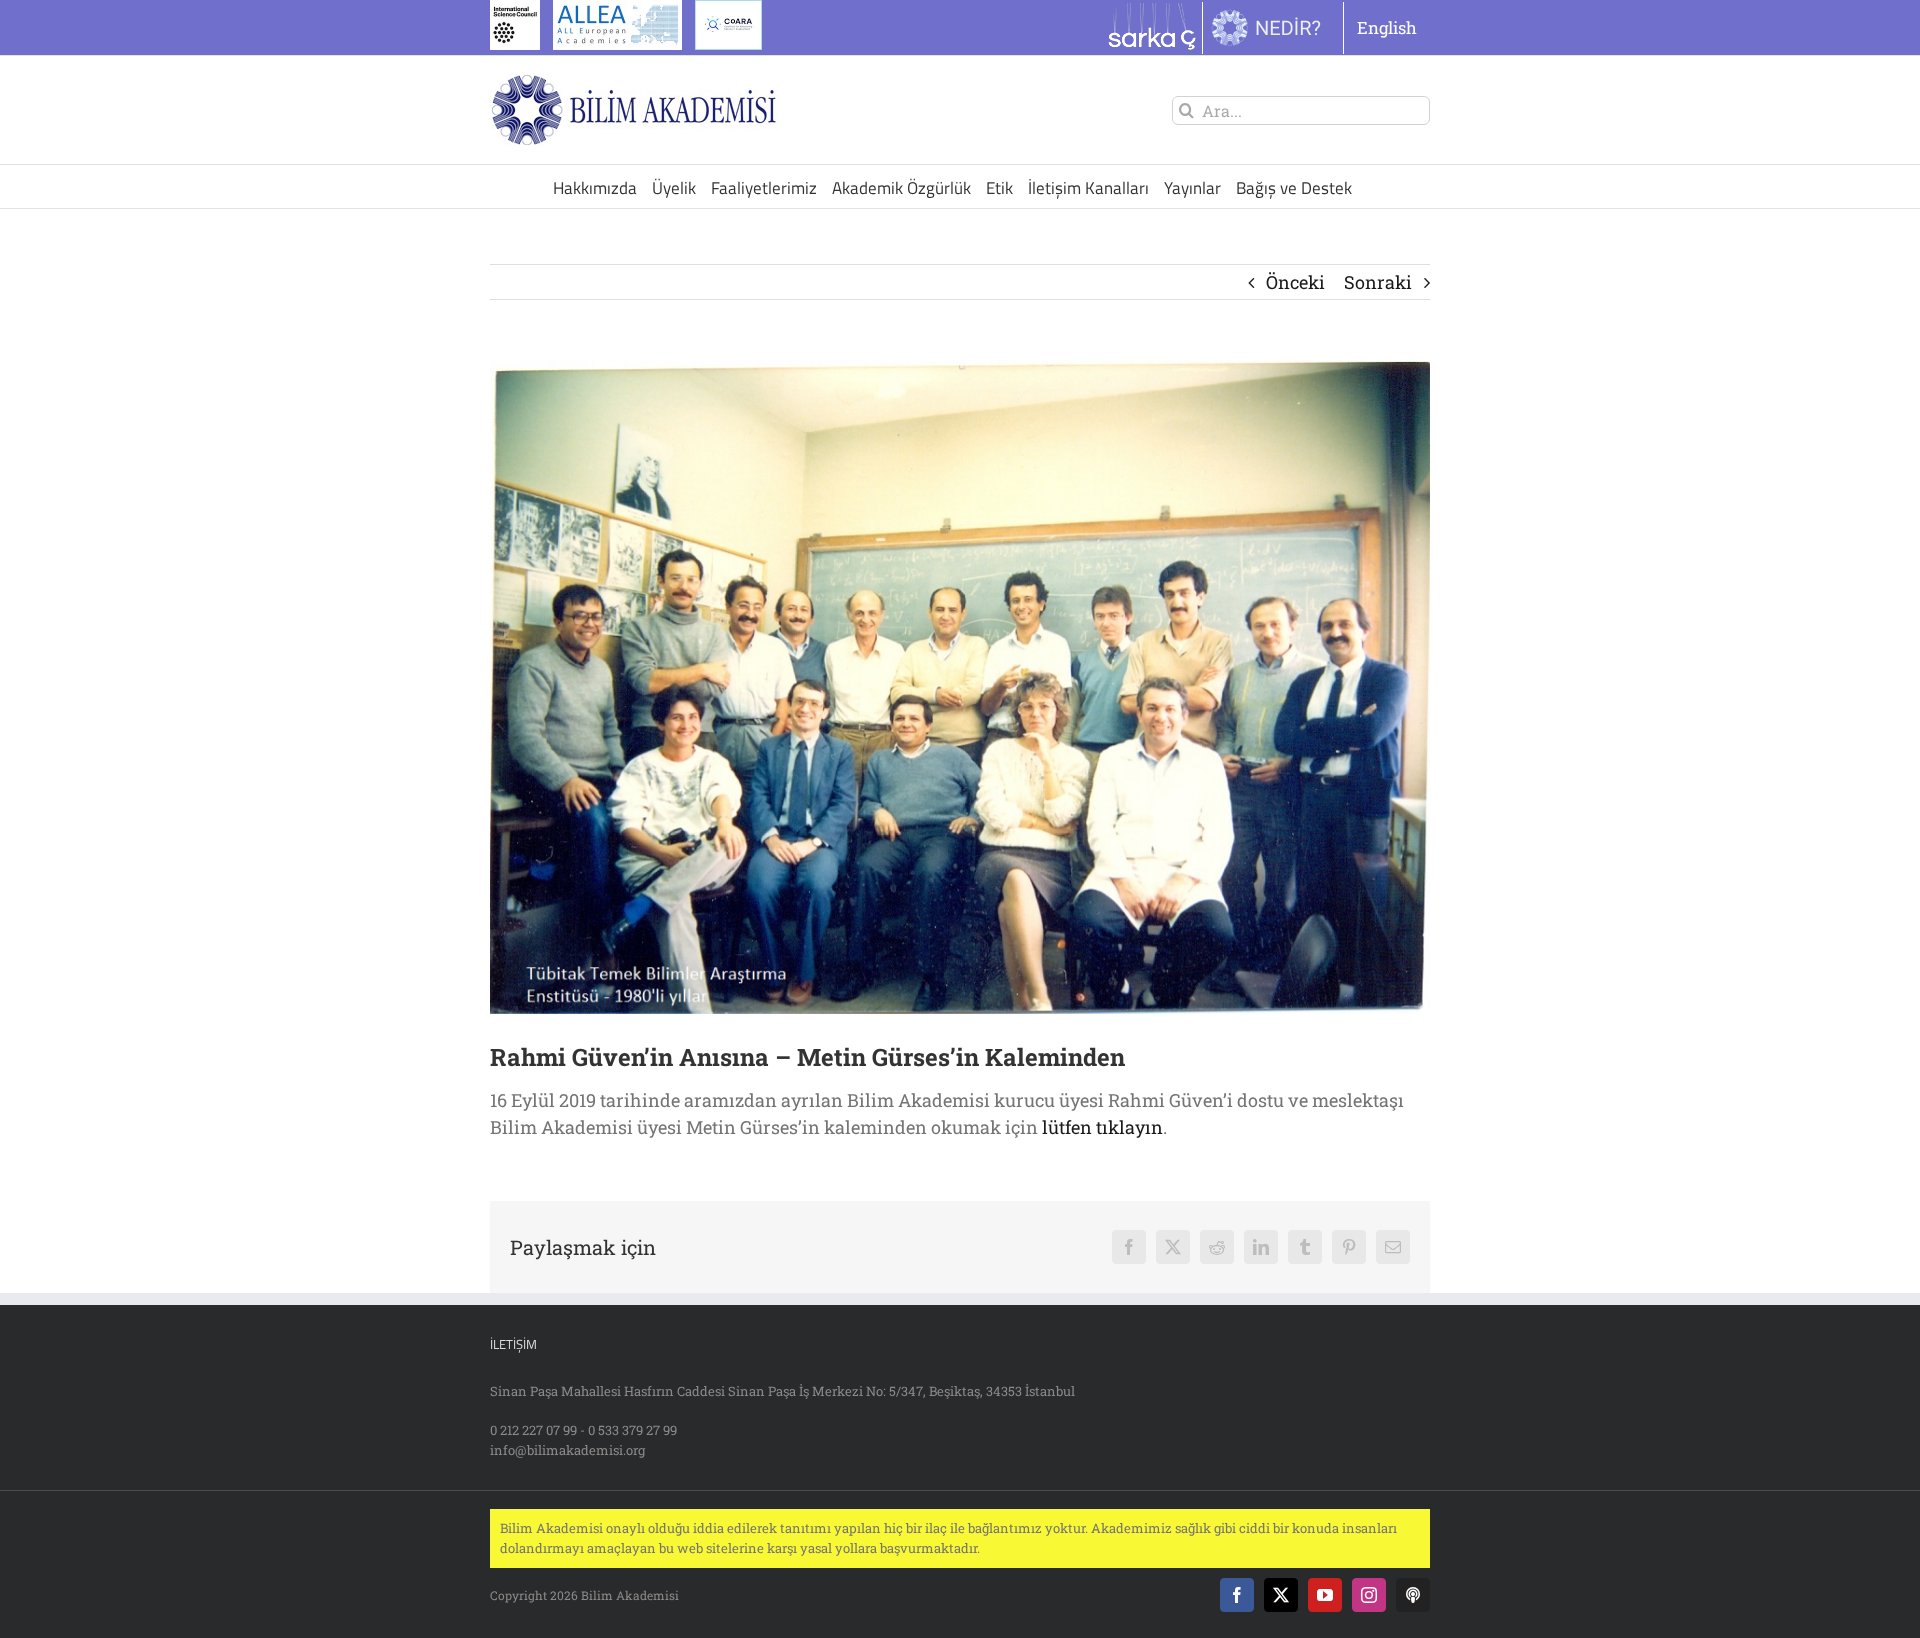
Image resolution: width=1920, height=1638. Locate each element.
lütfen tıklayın (1102, 1127)
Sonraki (1378, 282)
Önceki (1295, 282)
